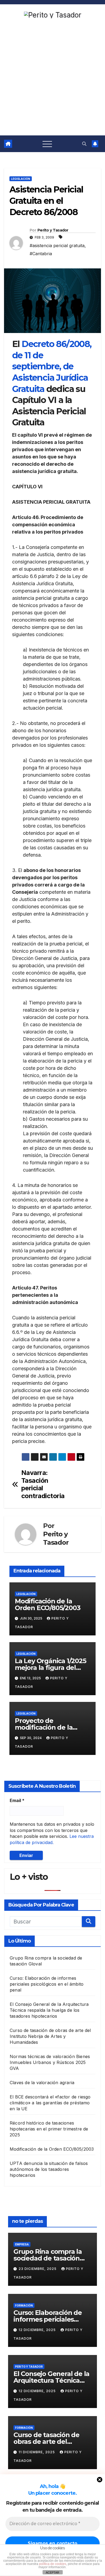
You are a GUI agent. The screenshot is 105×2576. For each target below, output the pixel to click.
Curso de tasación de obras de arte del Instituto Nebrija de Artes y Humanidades (50, 2036)
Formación (24, 2305)
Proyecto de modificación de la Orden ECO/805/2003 (48, 1727)
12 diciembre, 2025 (38, 2330)
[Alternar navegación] (47, 144)
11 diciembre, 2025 (37, 2452)
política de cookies (53, 2564)
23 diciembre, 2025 (38, 2269)
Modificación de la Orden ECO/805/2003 (48, 1604)
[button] (84, 144)
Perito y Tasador (53, 230)
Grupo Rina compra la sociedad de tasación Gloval (48, 2258)
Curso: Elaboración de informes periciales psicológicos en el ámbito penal (47, 1984)
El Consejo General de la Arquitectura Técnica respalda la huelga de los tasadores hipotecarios (49, 2010)
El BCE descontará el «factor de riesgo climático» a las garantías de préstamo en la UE (50, 2103)
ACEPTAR (52, 2573)
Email (17, 1800)
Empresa (22, 2244)
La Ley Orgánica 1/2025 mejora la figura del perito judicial (50, 1668)
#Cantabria (41, 254)
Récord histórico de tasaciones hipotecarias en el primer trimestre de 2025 (49, 2129)
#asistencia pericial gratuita (57, 246)
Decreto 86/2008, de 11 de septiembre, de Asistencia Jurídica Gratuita (52, 366)
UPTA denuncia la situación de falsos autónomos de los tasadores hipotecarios (49, 2169)
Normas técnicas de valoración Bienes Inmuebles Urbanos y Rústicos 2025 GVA (50, 2062)
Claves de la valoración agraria (42, 2083)
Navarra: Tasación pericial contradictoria (37, 1484)
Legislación (21, 179)
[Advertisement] (52, 80)
